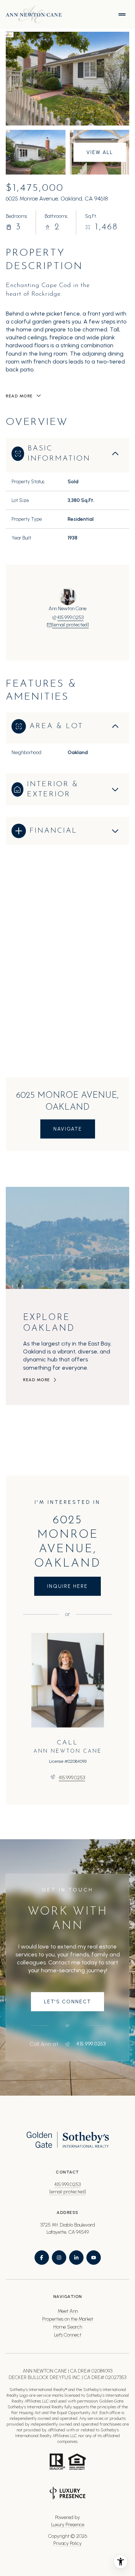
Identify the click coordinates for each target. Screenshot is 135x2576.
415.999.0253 (70, 618)
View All (100, 152)
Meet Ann (68, 2311)
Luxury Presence (68, 2525)
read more (37, 1380)
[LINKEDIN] (76, 2258)
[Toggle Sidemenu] (122, 14)
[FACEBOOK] (42, 2258)
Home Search (68, 2327)
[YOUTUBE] (94, 2258)
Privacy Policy (67, 2543)
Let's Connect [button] (68, 2335)
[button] (67, 2002)
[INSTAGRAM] (59, 2258)
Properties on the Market (68, 2319)
